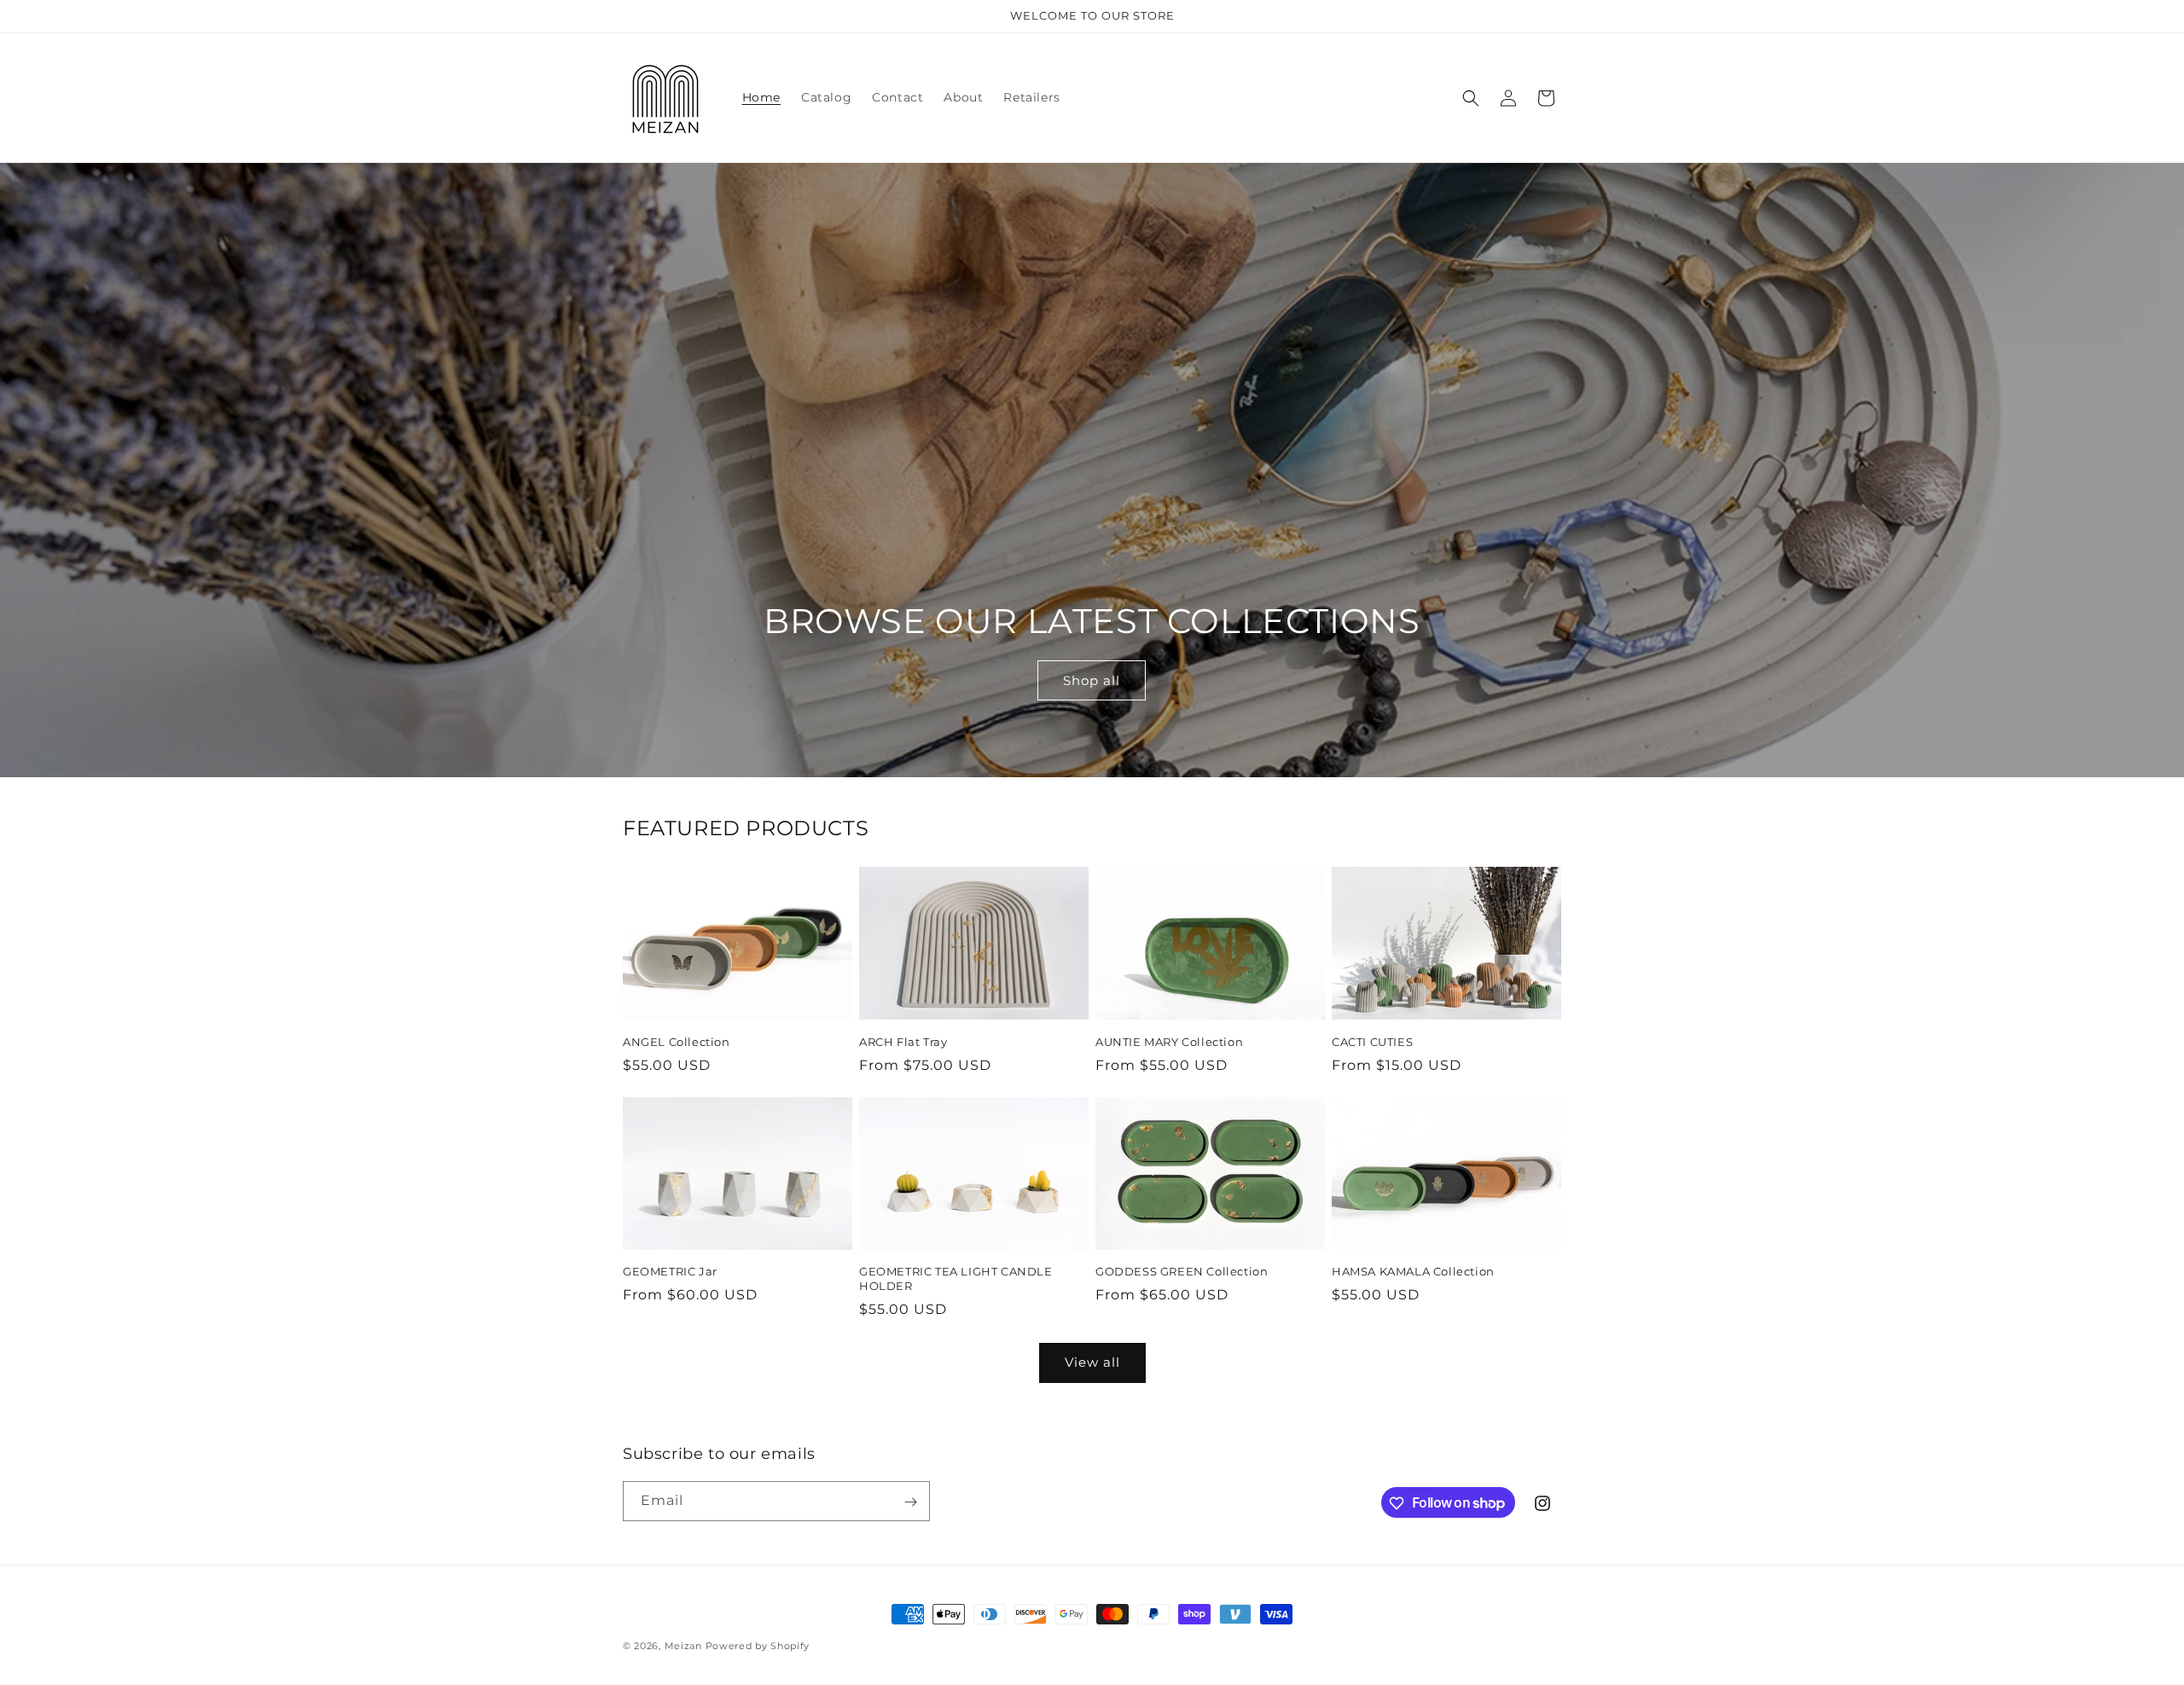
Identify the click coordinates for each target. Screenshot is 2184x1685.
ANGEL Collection (677, 1042)
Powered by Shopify (758, 1646)
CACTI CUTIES (1372, 1042)
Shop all (1092, 680)
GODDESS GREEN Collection (1182, 1271)
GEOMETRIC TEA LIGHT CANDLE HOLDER (956, 1278)
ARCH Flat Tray (903, 1042)
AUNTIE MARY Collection (1169, 1042)
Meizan (683, 1646)
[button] (1471, 98)
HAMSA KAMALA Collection (1413, 1271)
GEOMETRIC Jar (670, 1271)
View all (1092, 1362)
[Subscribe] (910, 1502)
